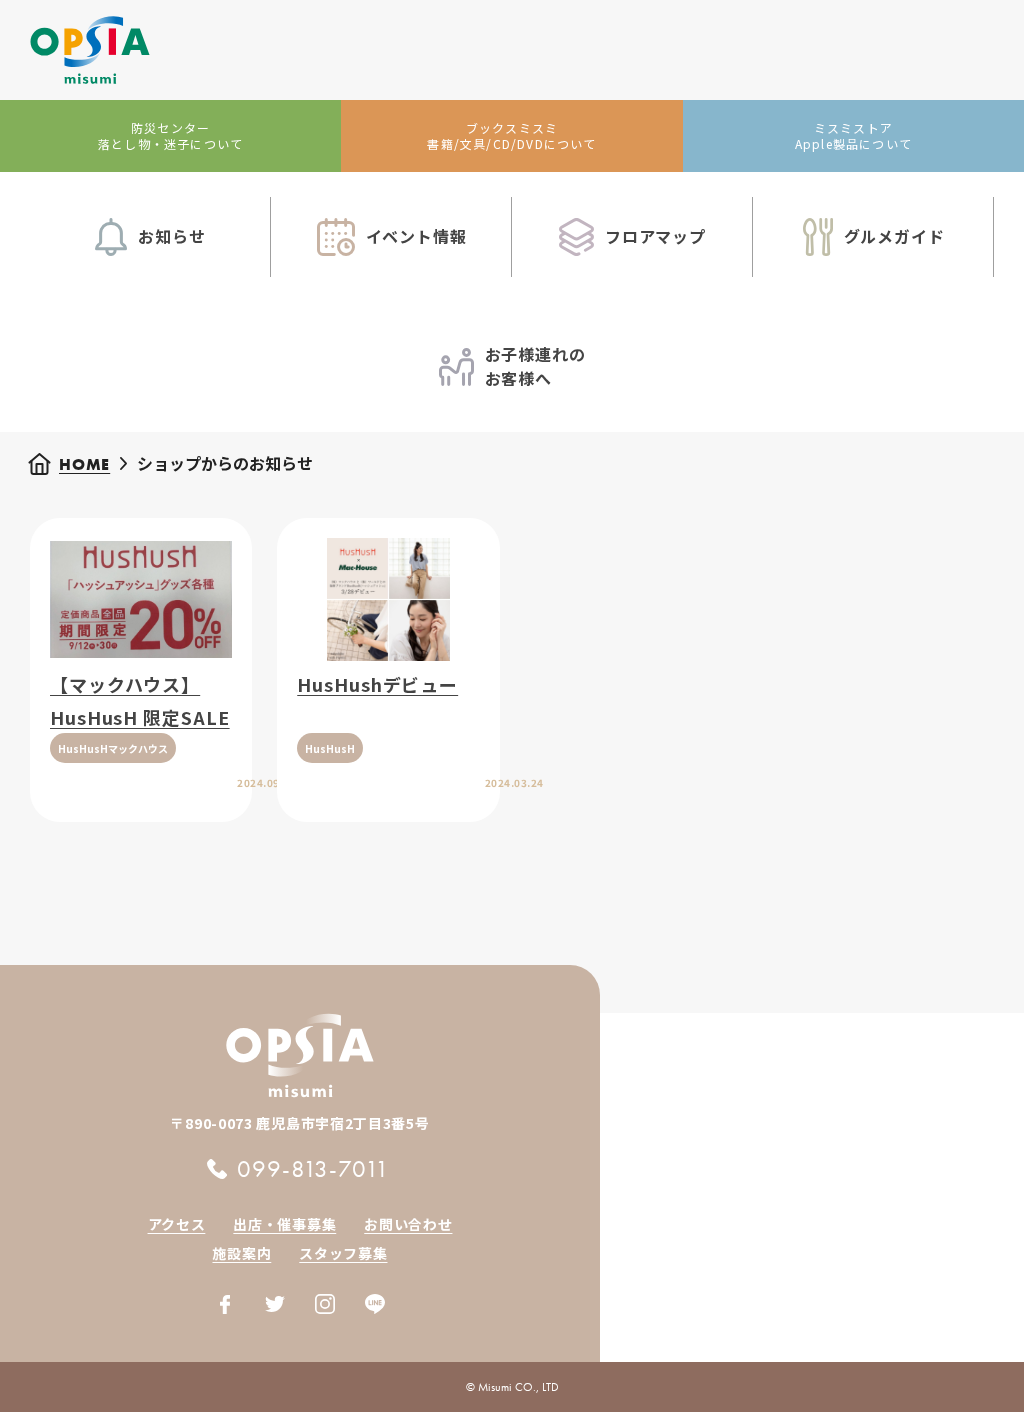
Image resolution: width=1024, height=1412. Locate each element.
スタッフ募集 (343, 1253)
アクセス (177, 1224)
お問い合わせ (408, 1224)
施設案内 (241, 1253)
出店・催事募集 (284, 1224)
